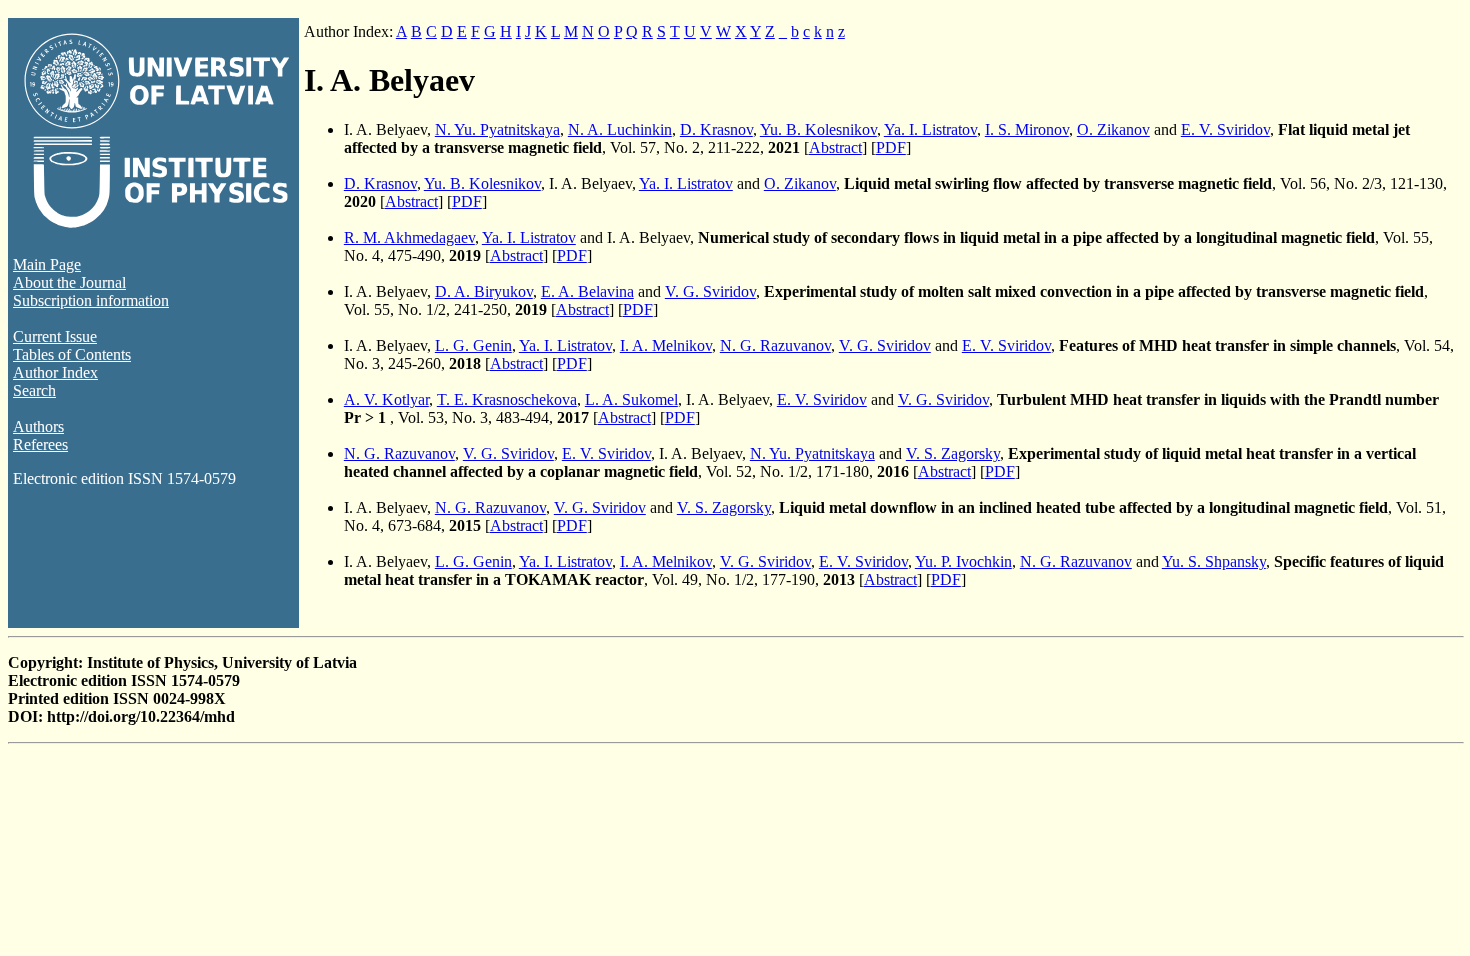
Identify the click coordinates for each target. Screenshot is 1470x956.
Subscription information (91, 300)
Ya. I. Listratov (930, 129)
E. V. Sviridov (1225, 129)
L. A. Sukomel (631, 399)
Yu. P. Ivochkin (963, 561)
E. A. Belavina (587, 291)
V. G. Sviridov (710, 291)
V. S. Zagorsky (953, 453)
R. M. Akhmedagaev (409, 237)
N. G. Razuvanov (775, 345)
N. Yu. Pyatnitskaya (497, 129)
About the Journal (69, 282)
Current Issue (55, 336)
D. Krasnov (716, 129)
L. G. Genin (473, 345)
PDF (891, 147)
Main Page (47, 264)
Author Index (55, 372)
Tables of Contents (72, 354)
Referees (40, 444)
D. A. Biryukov (484, 291)
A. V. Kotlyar (386, 399)
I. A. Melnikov (666, 345)
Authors (38, 426)
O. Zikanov (1113, 129)
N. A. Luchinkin (620, 129)
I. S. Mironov (1027, 129)
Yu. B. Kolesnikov (818, 129)
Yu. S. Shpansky (1214, 561)
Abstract (835, 147)
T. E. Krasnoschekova (507, 399)
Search (34, 390)
